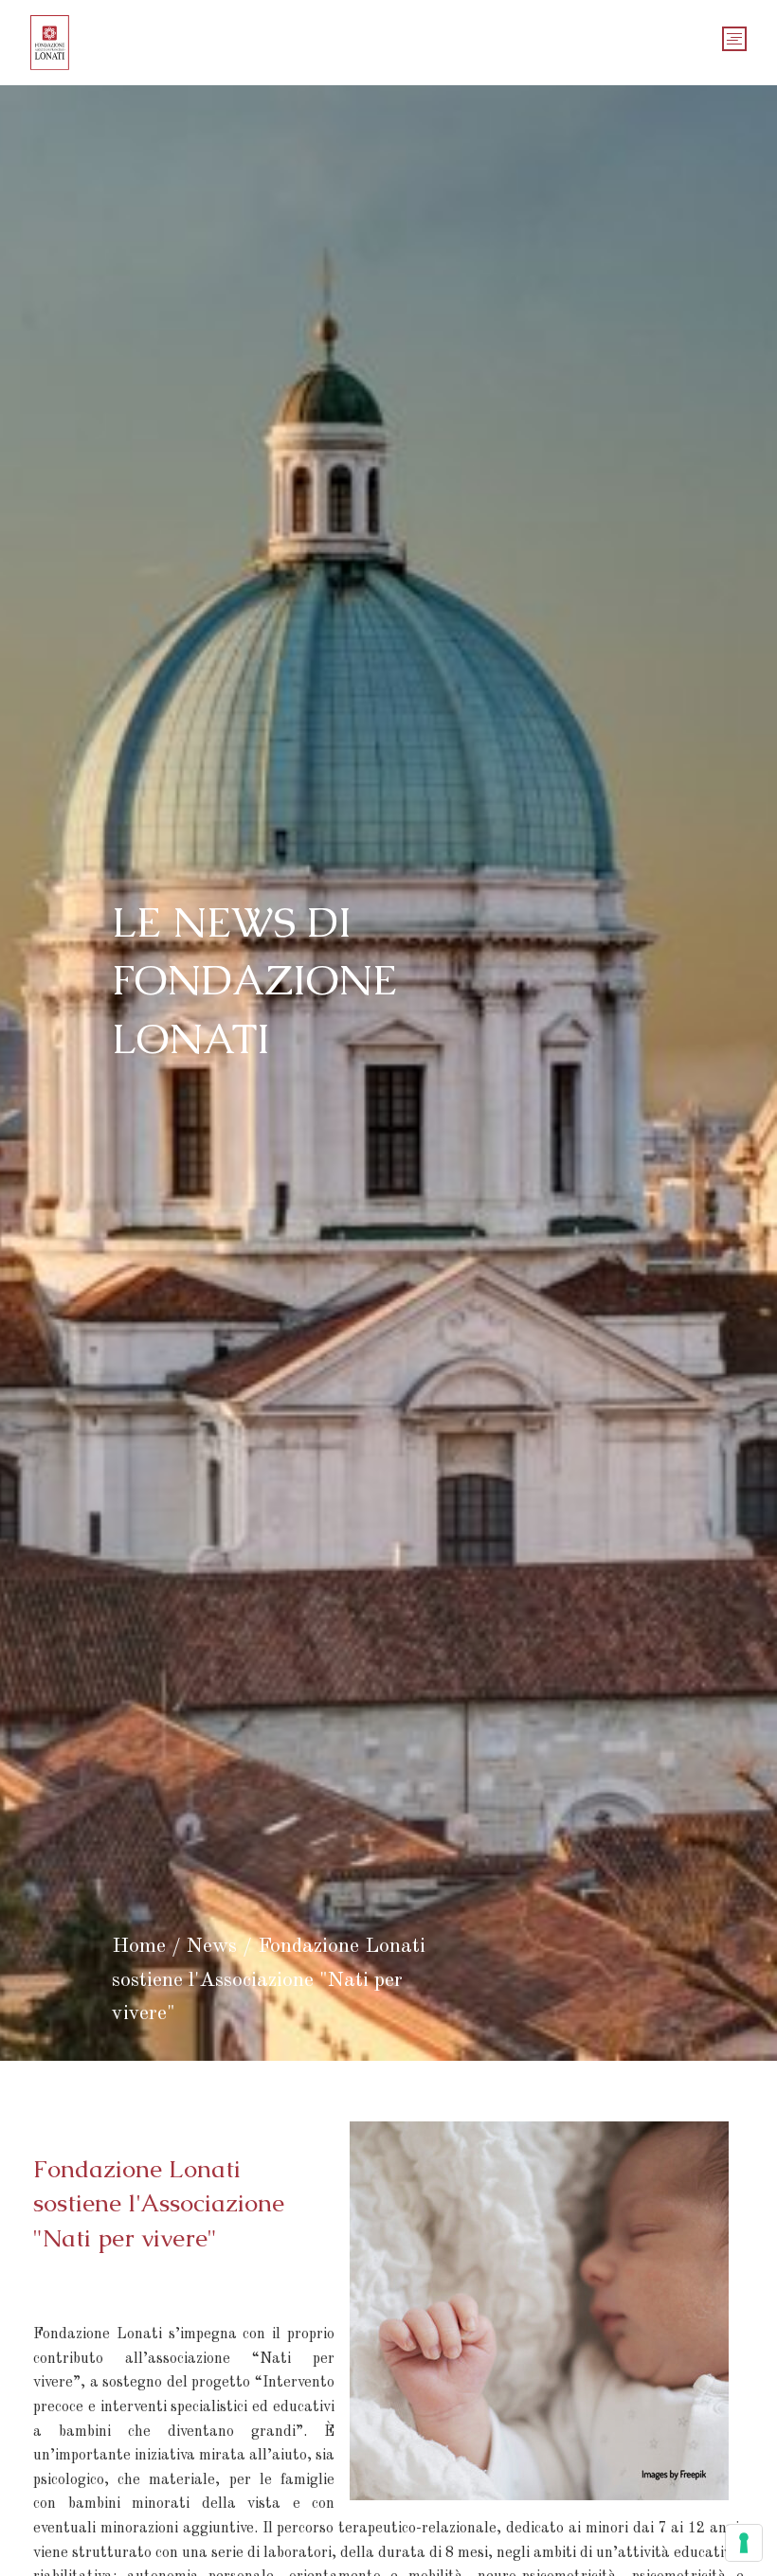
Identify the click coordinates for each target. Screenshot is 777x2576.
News (212, 1946)
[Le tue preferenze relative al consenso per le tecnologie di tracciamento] (744, 2543)
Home (139, 1946)
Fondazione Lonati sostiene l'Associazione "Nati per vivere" (269, 1979)
